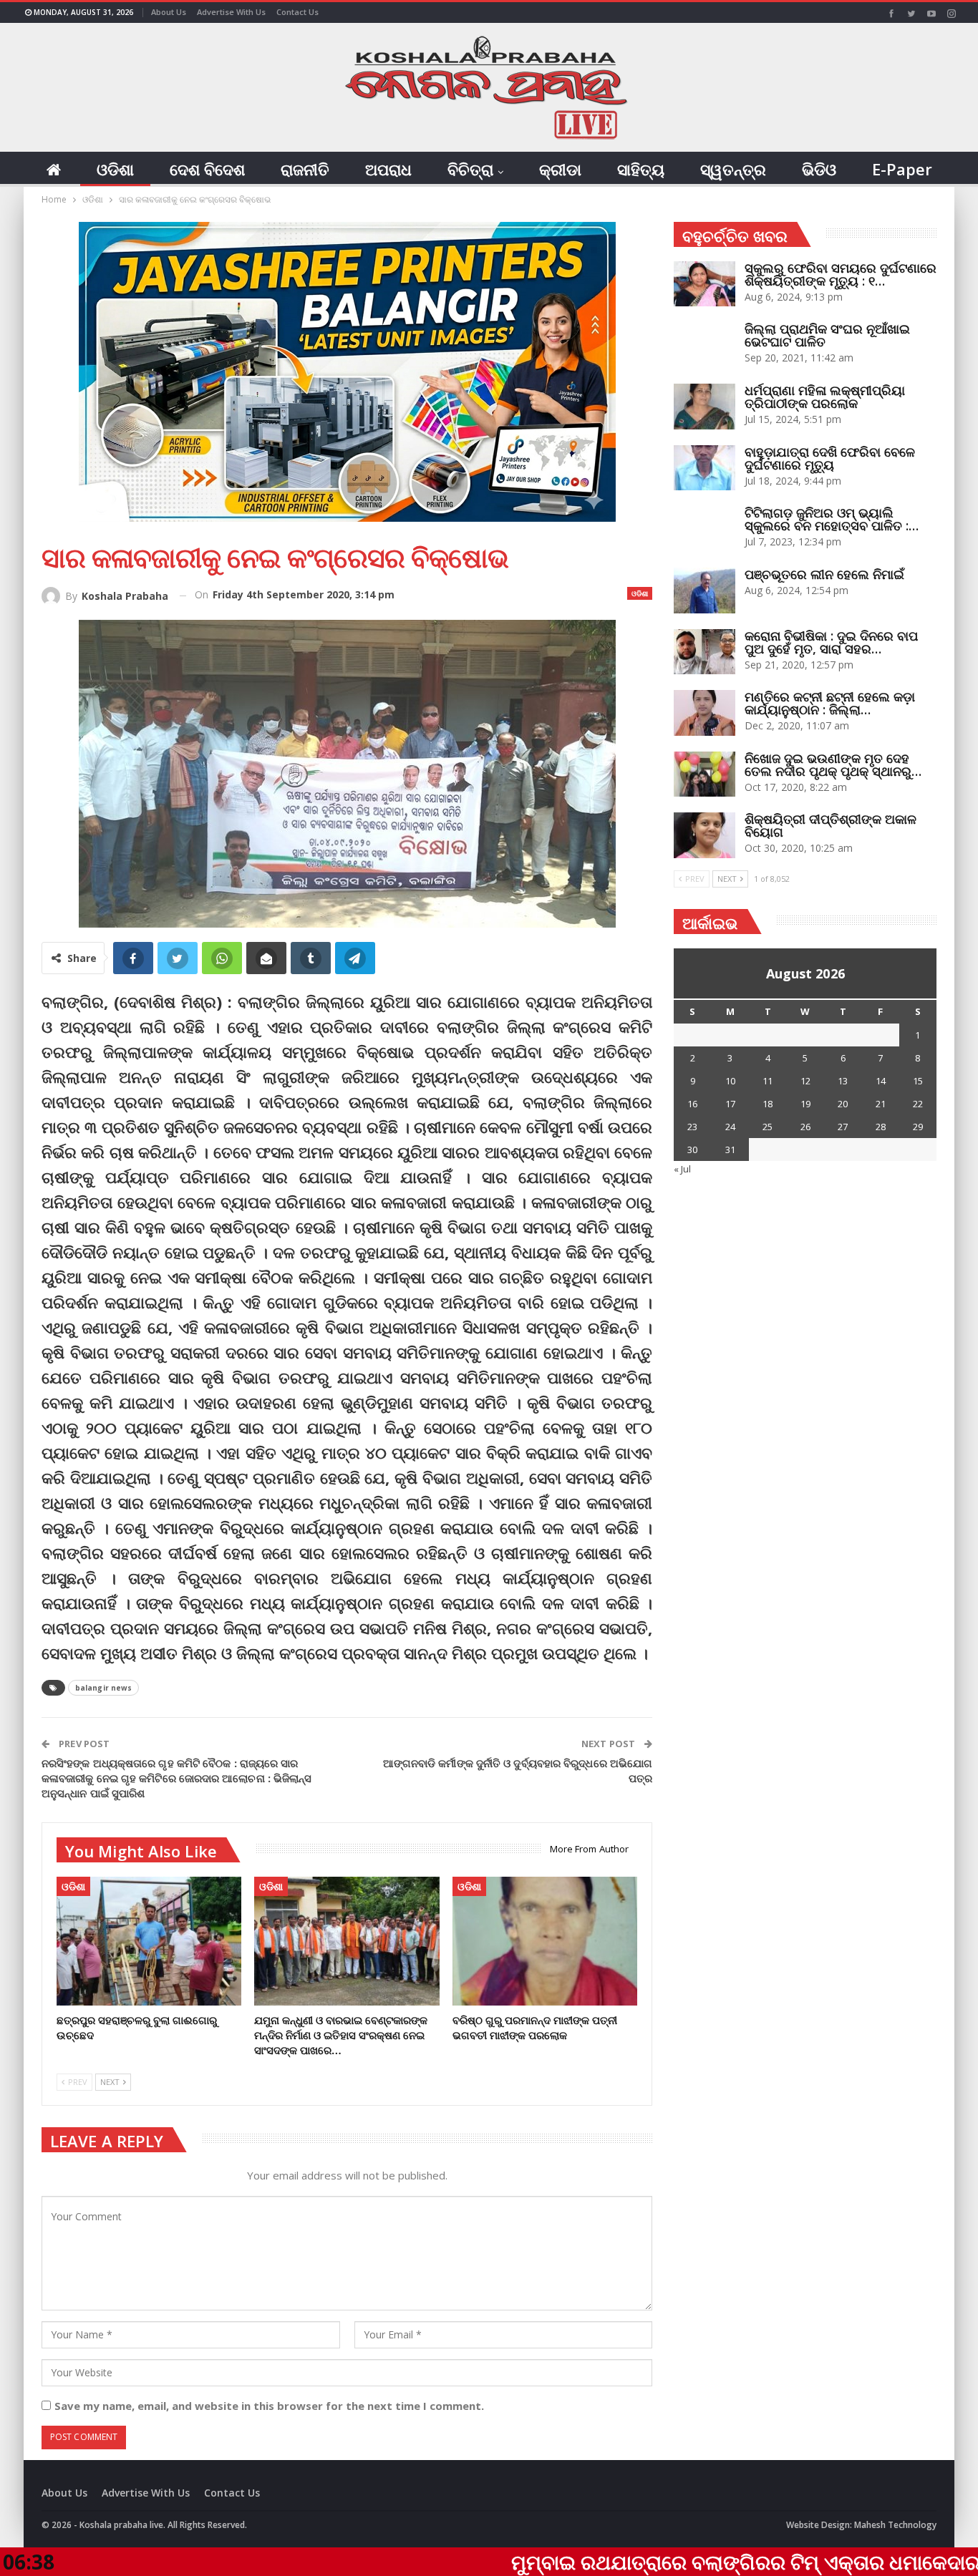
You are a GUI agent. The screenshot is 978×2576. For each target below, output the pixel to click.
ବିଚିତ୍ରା (470, 169)
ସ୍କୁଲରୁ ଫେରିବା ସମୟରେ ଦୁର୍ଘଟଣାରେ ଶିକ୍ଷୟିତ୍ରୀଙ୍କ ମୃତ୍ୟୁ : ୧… (841, 274)
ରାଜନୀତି (305, 169)
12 (805, 1081)
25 (768, 1127)
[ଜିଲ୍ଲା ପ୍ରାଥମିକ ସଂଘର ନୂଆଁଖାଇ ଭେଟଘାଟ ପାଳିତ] (705, 345)
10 (730, 1081)
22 (918, 1104)
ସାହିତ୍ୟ (641, 169)
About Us (169, 12)
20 (843, 1104)
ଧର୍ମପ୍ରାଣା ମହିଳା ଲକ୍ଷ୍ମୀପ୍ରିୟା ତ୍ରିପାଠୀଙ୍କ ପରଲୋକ (825, 397)
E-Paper (902, 169)
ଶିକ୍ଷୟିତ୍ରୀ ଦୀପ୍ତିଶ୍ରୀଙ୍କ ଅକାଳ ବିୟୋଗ (831, 825)
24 (730, 1127)
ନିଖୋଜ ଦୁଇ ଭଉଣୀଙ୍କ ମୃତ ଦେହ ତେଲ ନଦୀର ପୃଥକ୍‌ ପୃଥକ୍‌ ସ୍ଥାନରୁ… (833, 764)
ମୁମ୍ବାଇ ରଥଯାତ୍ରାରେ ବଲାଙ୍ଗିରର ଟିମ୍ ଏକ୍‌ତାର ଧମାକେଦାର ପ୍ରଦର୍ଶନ (662, 2562)
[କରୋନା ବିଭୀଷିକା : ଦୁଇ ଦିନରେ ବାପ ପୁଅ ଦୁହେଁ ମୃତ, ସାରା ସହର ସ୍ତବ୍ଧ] (705, 652)
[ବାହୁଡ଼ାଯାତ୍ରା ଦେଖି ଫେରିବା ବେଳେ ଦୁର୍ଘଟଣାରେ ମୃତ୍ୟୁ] (705, 468)
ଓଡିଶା (115, 169)
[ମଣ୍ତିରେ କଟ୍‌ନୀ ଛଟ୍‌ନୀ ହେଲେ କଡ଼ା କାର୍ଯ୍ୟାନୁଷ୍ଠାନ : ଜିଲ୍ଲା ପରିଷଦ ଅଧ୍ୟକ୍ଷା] (705, 713)
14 (881, 1081)
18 (768, 1104)
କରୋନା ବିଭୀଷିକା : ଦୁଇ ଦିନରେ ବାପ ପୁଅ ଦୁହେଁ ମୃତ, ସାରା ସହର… (831, 642)
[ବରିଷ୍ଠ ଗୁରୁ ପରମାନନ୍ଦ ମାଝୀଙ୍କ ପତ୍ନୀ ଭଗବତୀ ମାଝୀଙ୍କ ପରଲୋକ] (545, 1941)
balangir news (103, 1688)
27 (843, 1127)
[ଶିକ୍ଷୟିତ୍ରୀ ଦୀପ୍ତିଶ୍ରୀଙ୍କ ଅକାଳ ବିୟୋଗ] (705, 835)
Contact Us (297, 12)
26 (805, 1127)
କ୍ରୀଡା (560, 169)
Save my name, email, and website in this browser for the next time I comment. (269, 2406)
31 (730, 1150)
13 (843, 1081)
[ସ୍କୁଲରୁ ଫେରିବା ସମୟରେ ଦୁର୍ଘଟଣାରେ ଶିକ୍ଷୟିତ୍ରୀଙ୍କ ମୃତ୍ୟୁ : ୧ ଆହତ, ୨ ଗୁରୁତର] (705, 284)
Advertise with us (231, 12)
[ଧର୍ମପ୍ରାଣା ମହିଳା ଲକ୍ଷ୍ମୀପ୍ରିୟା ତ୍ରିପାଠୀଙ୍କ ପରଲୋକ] (705, 407)
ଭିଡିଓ (819, 169)
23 (692, 1127)
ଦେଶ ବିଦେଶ (207, 169)
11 (768, 1081)
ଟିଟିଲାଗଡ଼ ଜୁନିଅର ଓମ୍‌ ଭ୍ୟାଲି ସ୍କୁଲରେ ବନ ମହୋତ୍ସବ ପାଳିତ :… (832, 519)
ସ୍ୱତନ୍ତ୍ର (733, 169)
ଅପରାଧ (388, 169)
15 (918, 1081)
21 (881, 1104)
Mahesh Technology (895, 2525)
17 (730, 1104)
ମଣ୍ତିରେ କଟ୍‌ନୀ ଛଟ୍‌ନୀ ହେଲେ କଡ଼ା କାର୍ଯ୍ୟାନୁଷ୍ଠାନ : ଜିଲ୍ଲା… (830, 703)
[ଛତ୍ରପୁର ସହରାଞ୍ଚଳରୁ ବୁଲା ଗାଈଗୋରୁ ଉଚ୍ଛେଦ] (149, 1941)
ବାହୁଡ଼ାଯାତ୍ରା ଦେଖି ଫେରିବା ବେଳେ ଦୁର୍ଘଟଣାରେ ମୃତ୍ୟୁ (830, 458)
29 (918, 1127)
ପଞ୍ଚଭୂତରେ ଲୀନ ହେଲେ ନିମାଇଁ (824, 574)
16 (692, 1104)
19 (805, 1104)
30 (692, 1150)
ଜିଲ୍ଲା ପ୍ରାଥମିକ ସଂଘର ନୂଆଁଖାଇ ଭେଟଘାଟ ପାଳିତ (827, 335)
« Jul (682, 1169)
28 (881, 1127)
